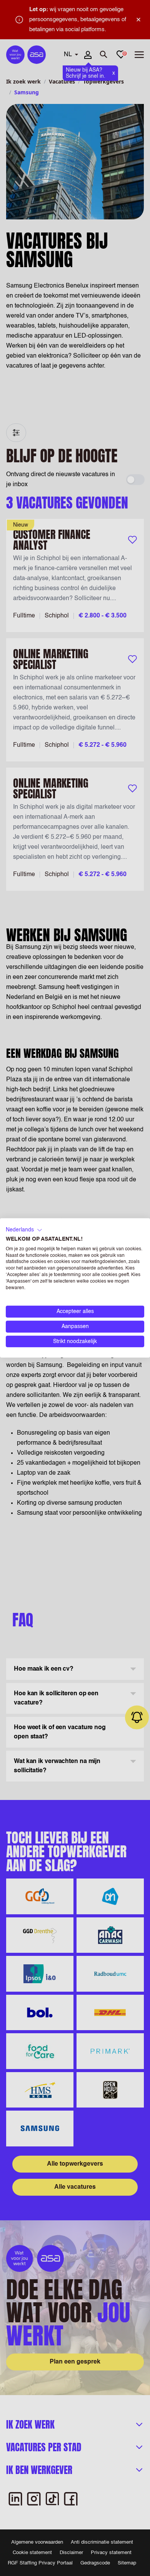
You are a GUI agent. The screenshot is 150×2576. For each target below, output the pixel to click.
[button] (24, 1230)
